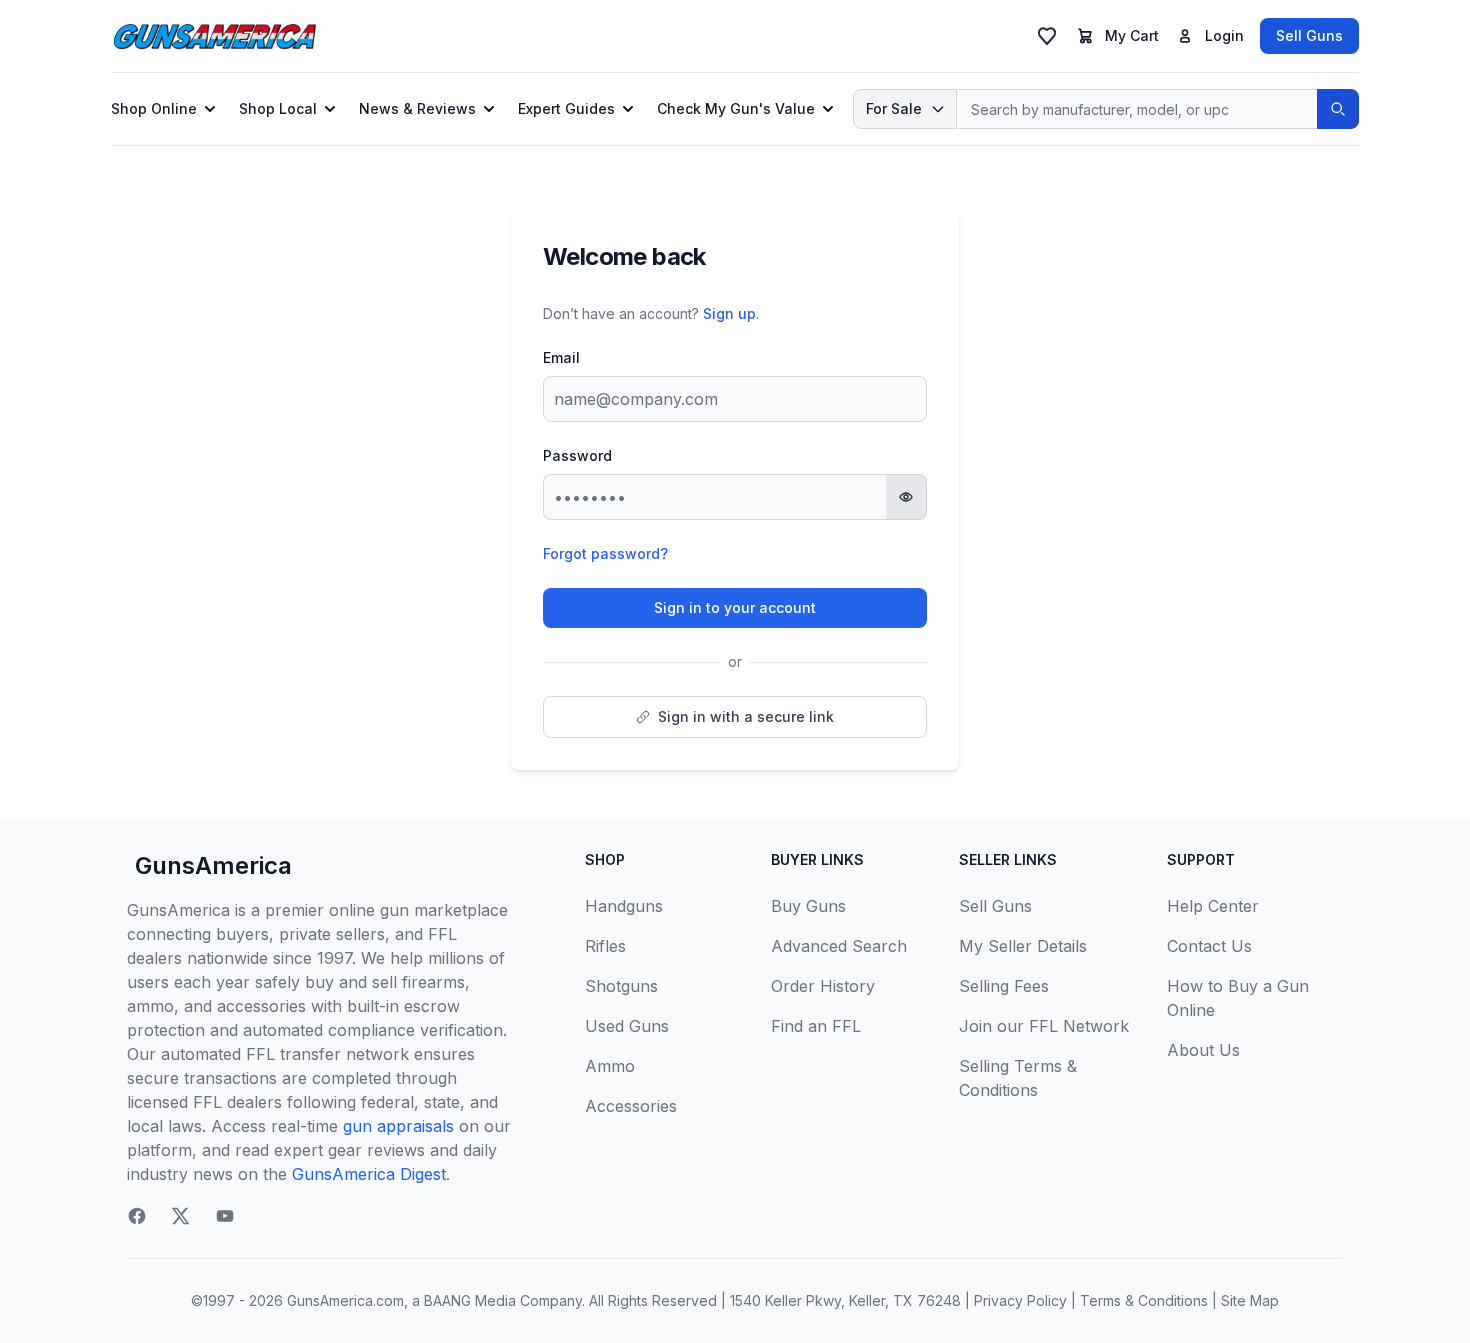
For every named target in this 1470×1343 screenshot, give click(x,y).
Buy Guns (808, 906)
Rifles (605, 946)
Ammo (610, 1066)
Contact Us (1209, 946)
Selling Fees (1004, 986)
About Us (1203, 1050)
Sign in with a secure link (746, 716)
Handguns (624, 906)
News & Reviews (417, 108)
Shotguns (621, 986)
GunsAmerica (213, 865)
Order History (823, 986)
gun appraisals (398, 1126)
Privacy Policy (1020, 1300)
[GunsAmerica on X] (181, 1216)
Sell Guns (1309, 35)
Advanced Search (839, 946)
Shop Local (278, 108)
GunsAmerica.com (345, 1300)
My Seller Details (1023, 946)
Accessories (631, 1106)
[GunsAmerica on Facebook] (137, 1216)
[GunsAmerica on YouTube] (225, 1216)
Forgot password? (605, 553)
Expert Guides (566, 108)
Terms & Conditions (1144, 1300)
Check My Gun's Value (736, 108)
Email (561, 357)
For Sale (894, 108)
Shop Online (154, 108)
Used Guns (627, 1026)
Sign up (729, 313)
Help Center (1213, 906)
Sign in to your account (735, 607)
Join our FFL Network (1044, 1026)
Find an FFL (816, 1026)
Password (577, 455)
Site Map (1250, 1300)
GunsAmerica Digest (369, 1174)
